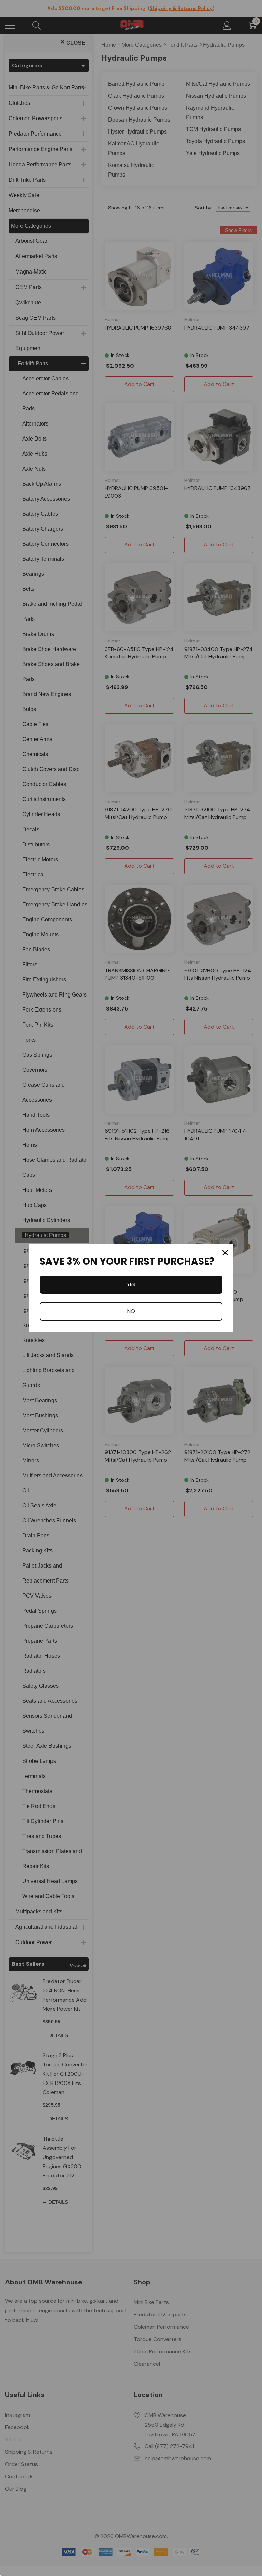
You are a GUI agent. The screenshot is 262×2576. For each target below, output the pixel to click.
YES (131, 1284)
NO (131, 1311)
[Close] (225, 1253)
